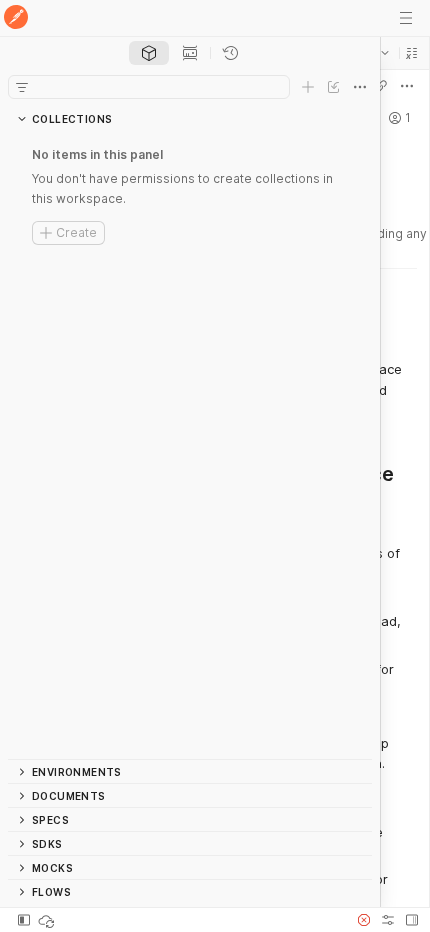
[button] (412, 53)
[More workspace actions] (407, 86)
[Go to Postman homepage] (16, 18)
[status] (48, 920)
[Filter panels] (22, 87)
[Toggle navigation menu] (406, 18)
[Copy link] (381, 86)
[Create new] (308, 87)
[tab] (149, 53)
